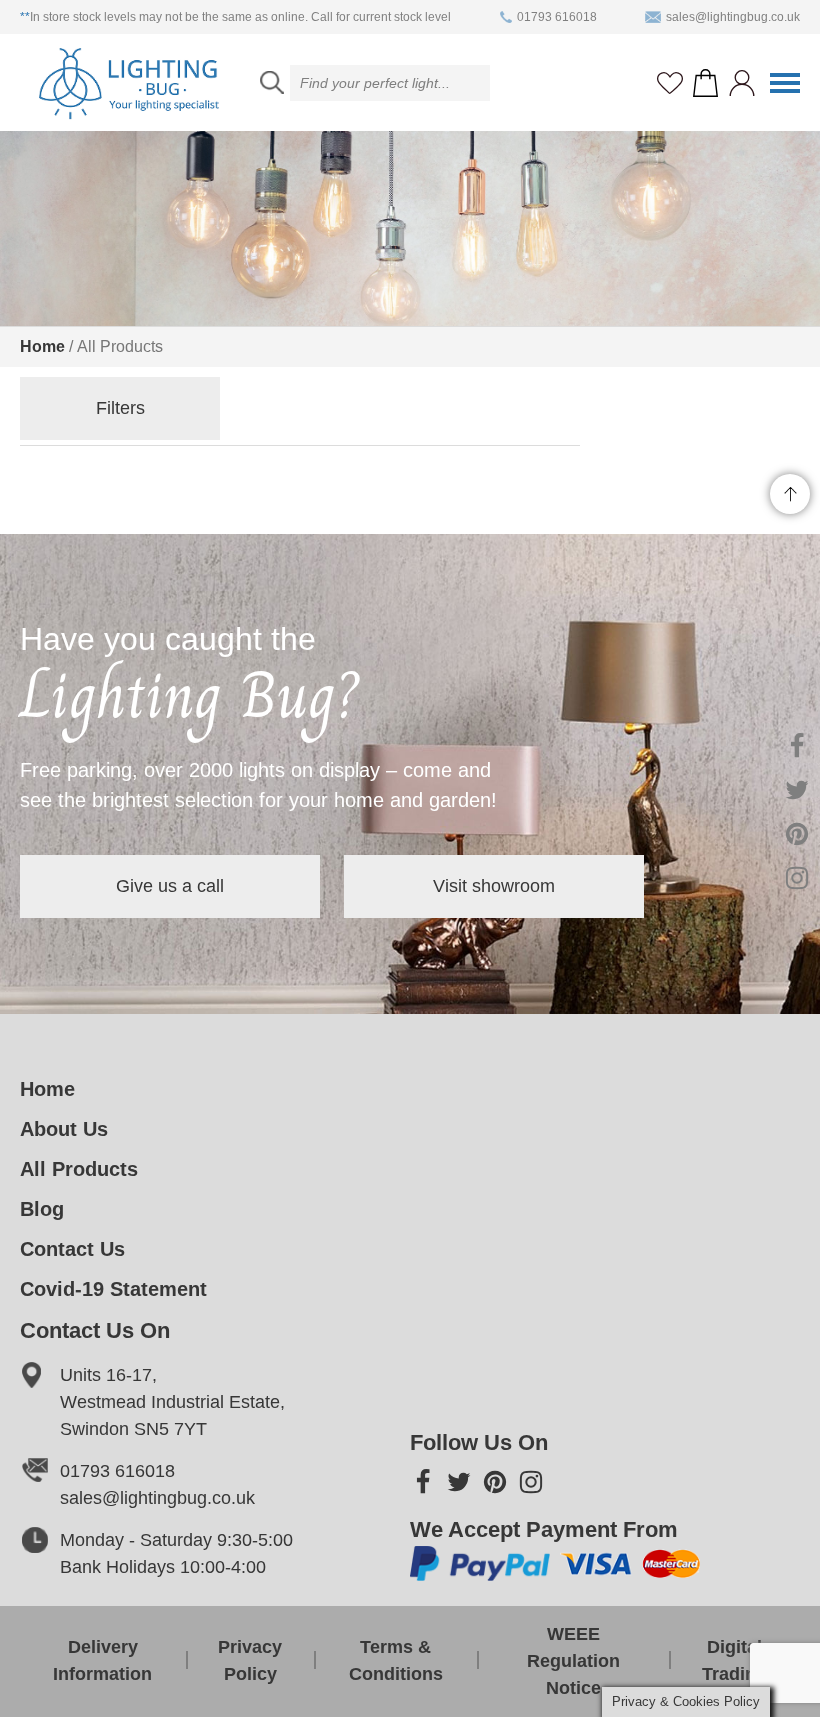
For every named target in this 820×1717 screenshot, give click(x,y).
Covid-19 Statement (113, 1289)
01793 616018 (557, 17)
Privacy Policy (250, 1660)
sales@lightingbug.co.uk (733, 17)
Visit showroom (494, 886)
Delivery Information (102, 1660)
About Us (64, 1129)
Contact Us (72, 1249)
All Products (79, 1169)
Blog (42, 1209)
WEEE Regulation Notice (573, 1661)
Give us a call (170, 886)
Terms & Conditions (396, 1660)
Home (42, 346)
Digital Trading (734, 1660)
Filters (120, 408)
